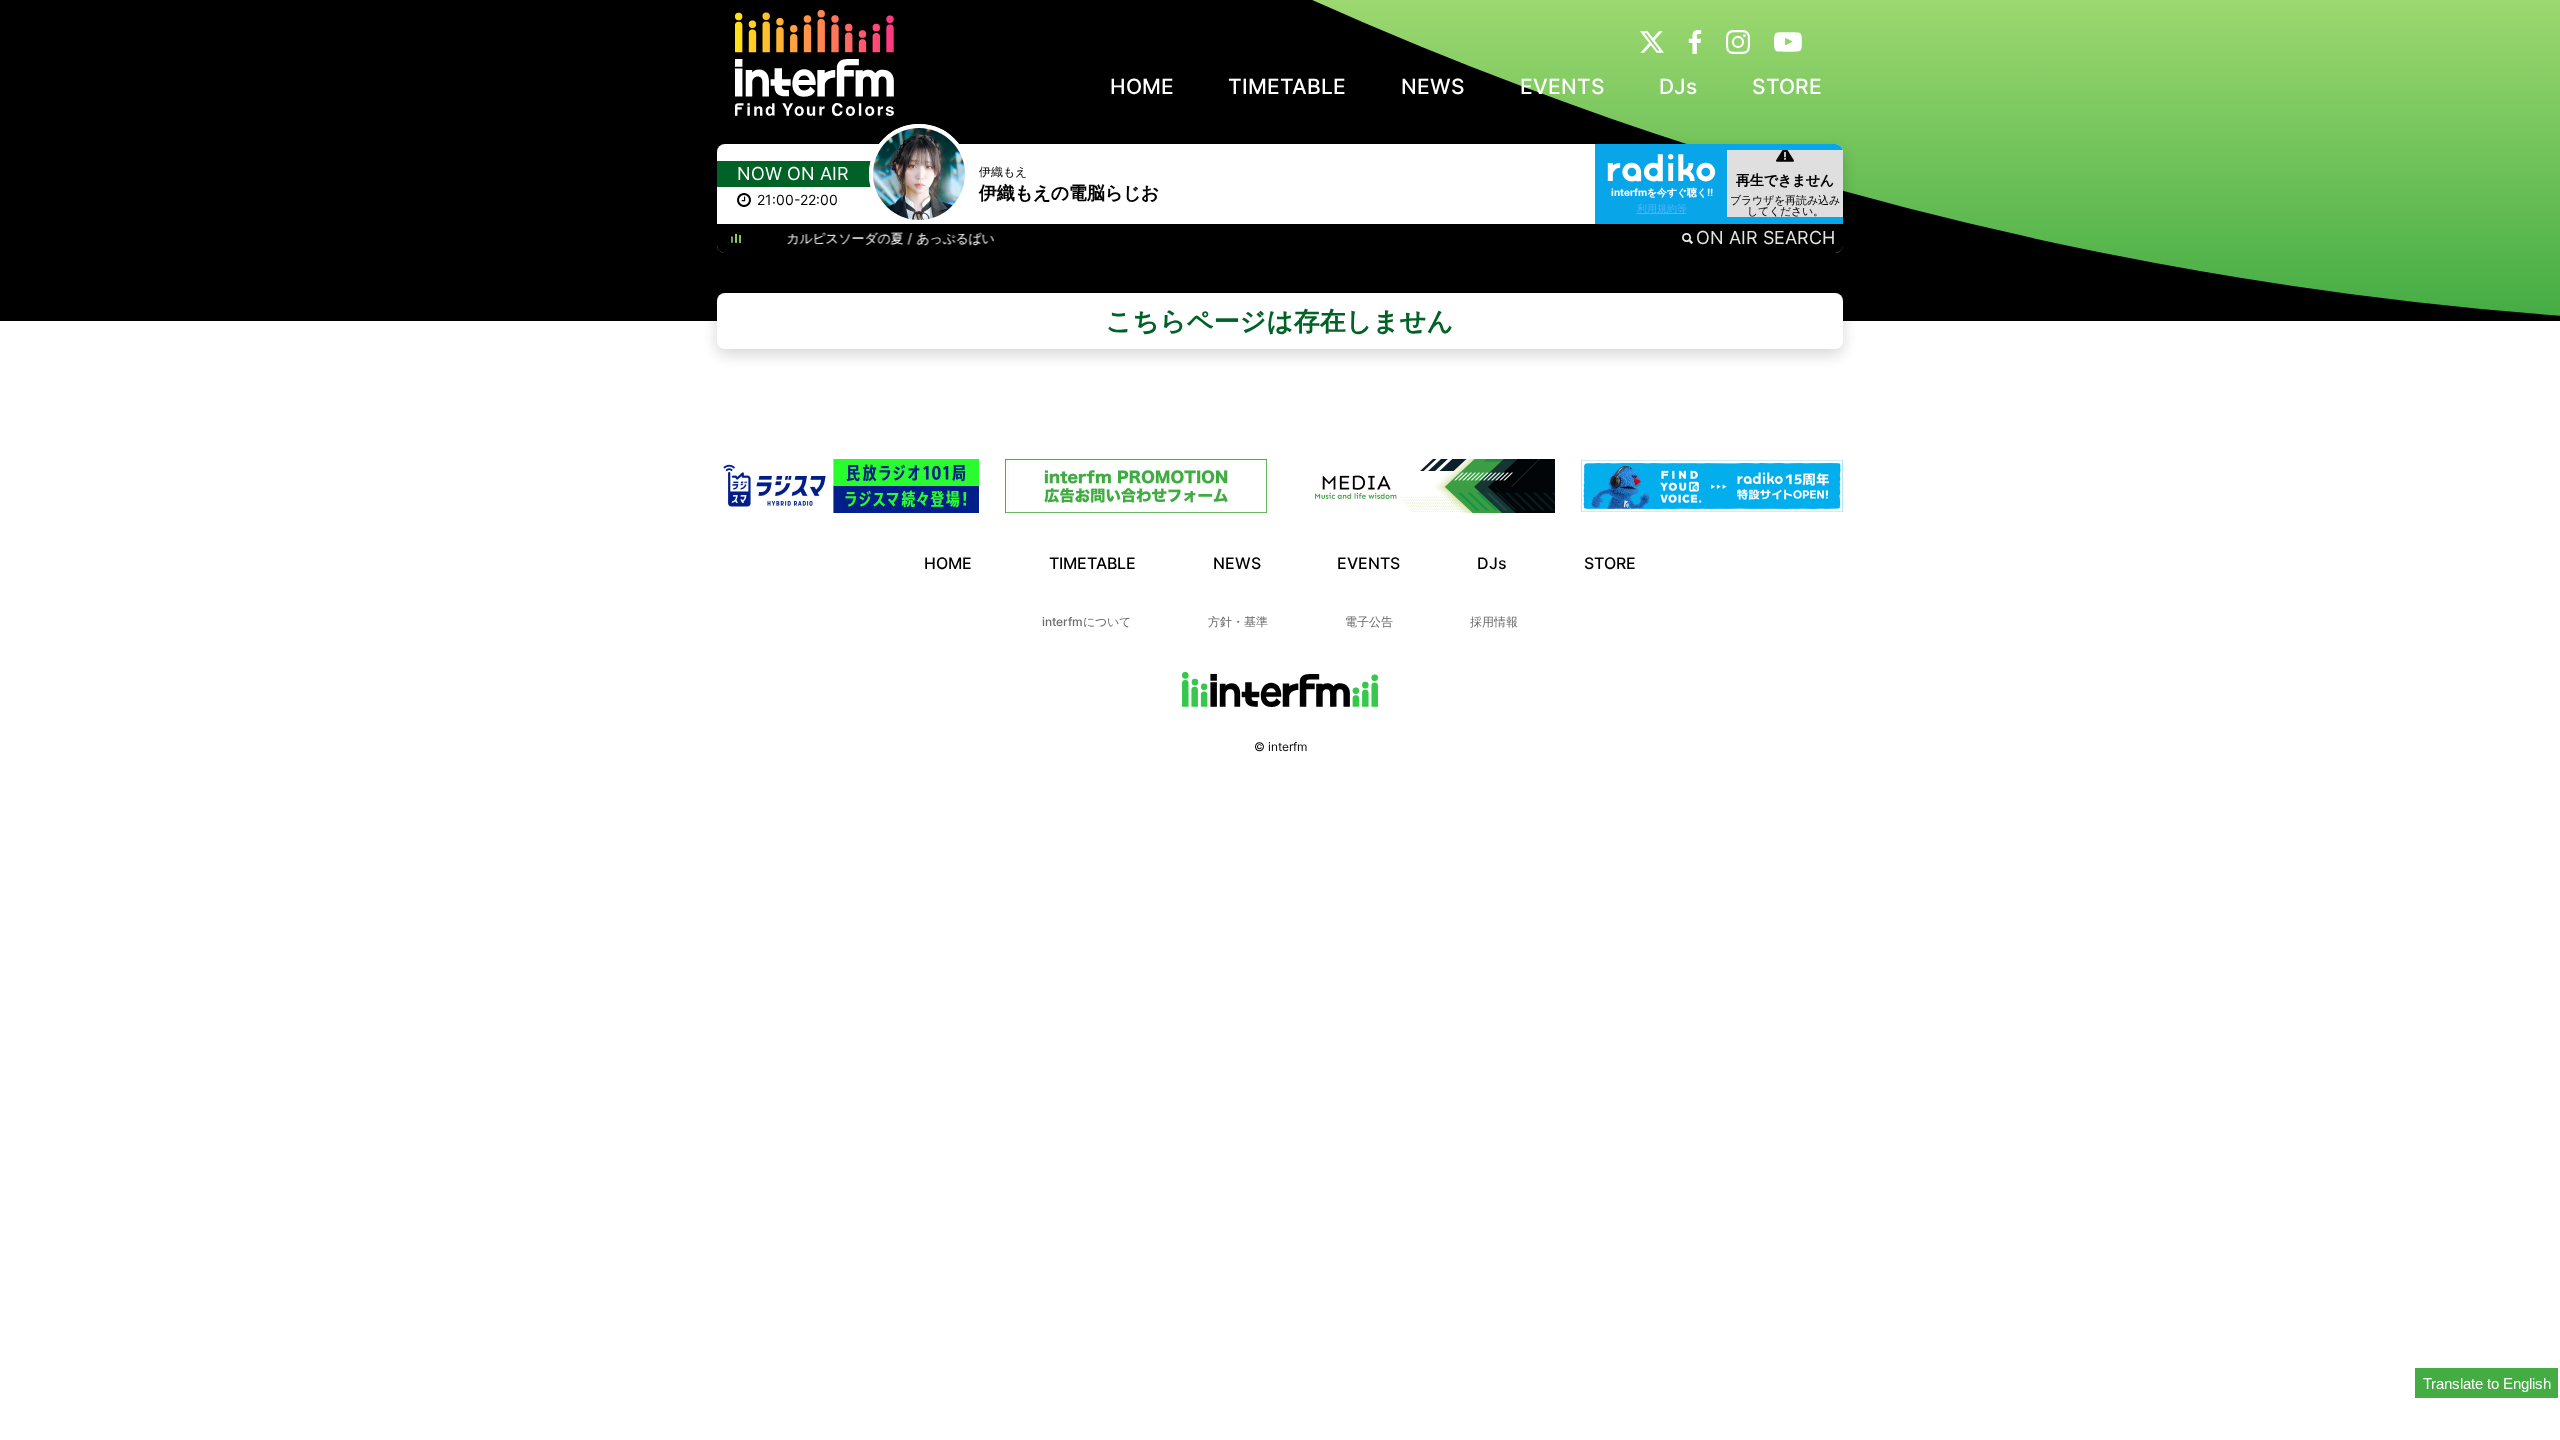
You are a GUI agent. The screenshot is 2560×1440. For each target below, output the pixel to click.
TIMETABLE (1287, 86)
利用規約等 (1662, 208)
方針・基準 (1238, 621)
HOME (1142, 86)
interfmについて (1086, 621)
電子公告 (1369, 621)
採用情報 (1494, 621)
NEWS (1433, 86)
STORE (1787, 86)
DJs (1678, 86)
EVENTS (1562, 86)
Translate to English (2487, 1383)
